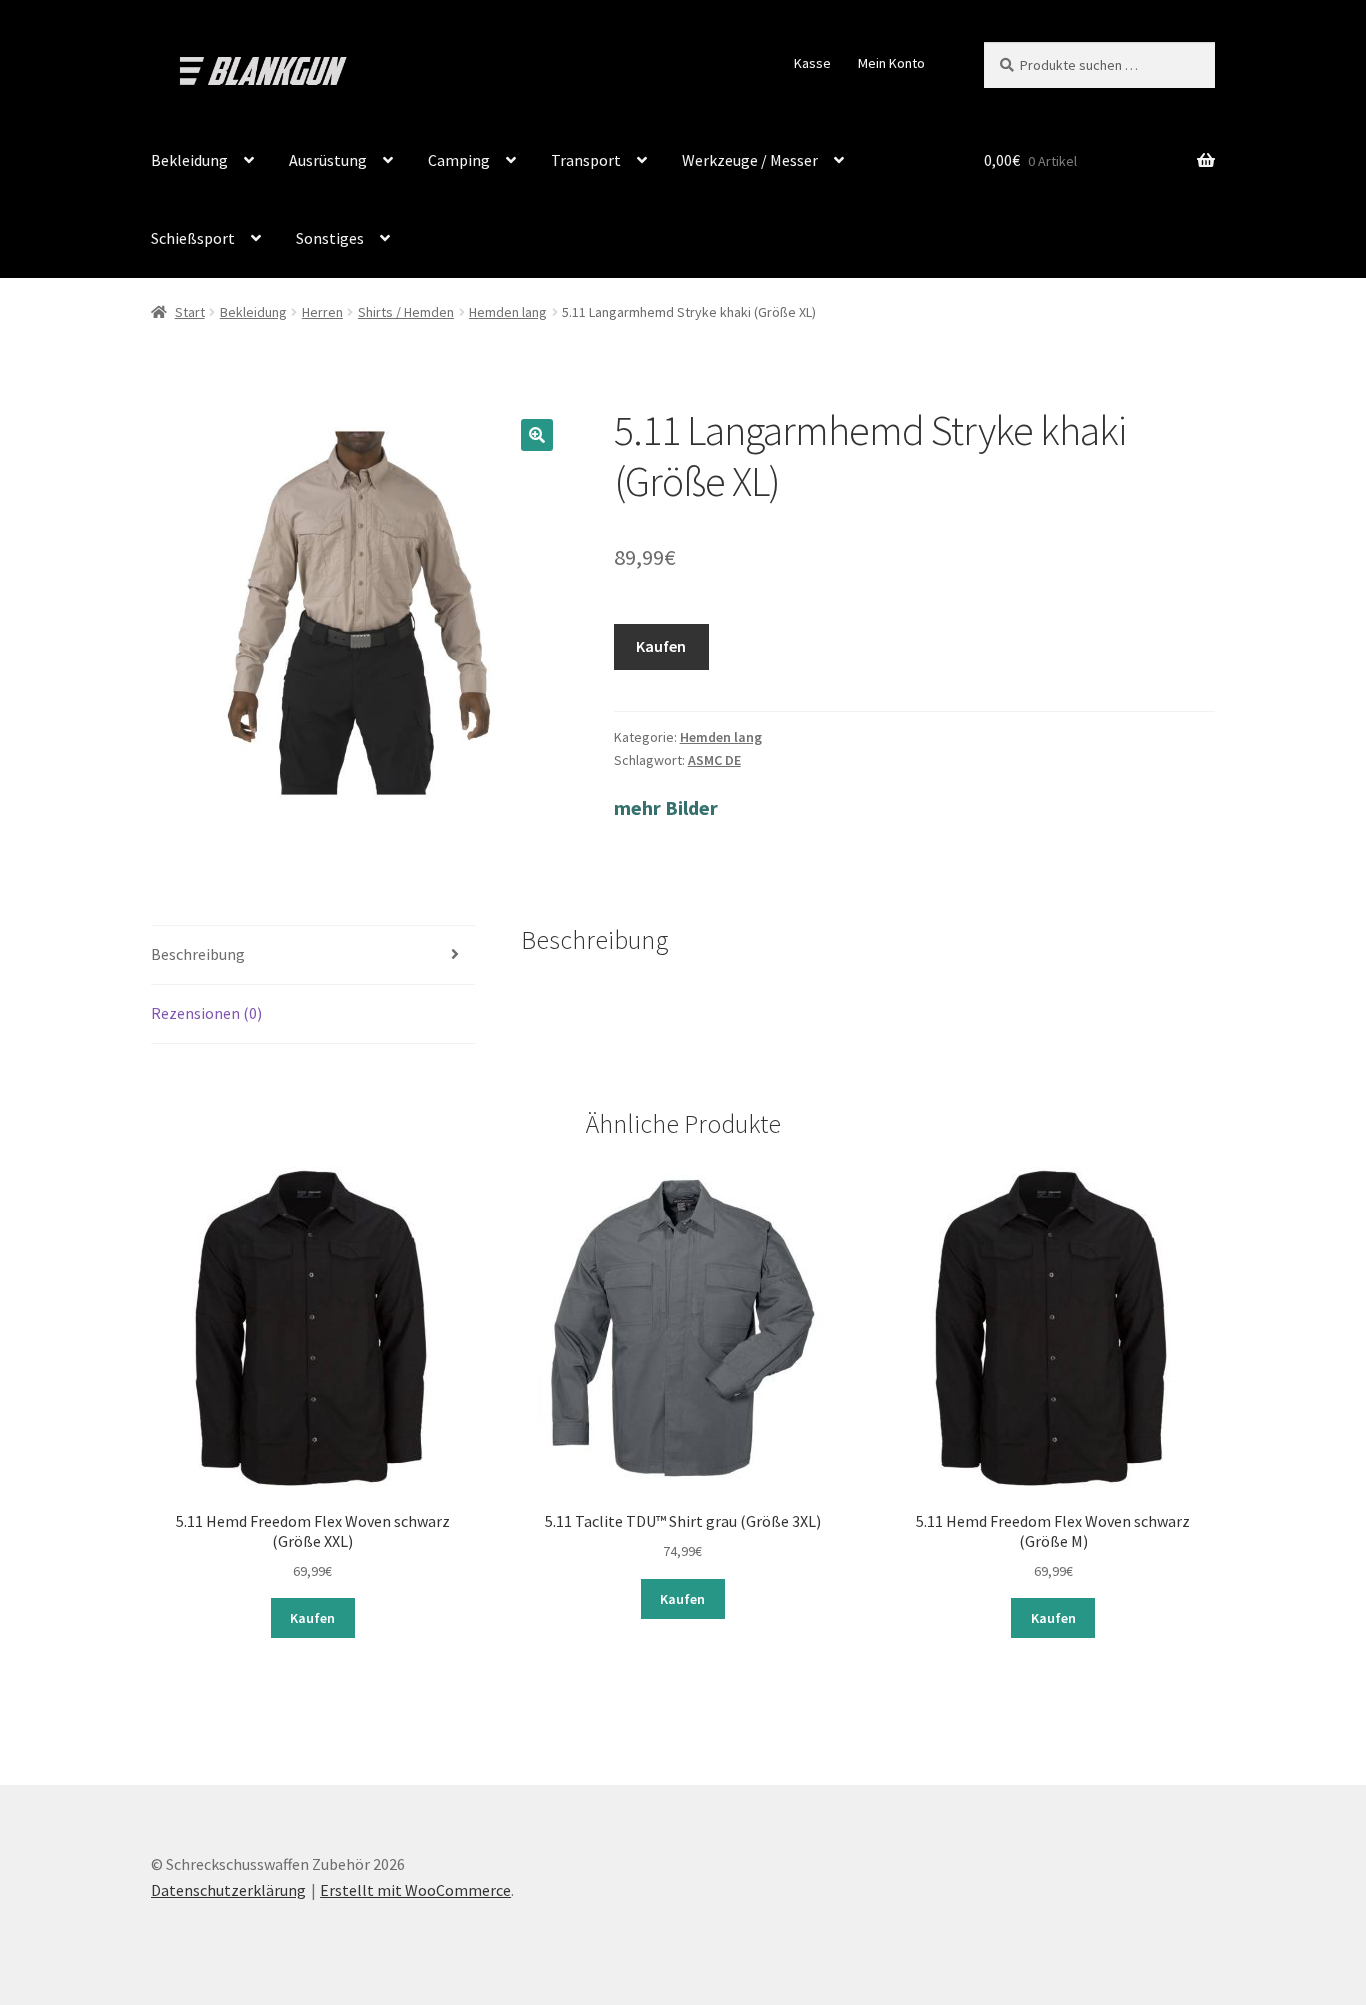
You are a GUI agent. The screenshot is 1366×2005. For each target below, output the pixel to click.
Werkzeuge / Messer (750, 160)
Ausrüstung (328, 160)
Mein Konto (891, 63)
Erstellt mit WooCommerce (415, 1890)
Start (190, 312)
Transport (586, 160)
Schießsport (193, 238)
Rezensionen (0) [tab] (206, 1013)
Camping (459, 160)
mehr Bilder (666, 807)
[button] (537, 435)
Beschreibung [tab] (198, 954)
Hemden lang (508, 312)
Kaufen (661, 646)
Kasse (812, 63)
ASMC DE (714, 760)
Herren (322, 312)
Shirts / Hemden (406, 312)
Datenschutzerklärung (228, 1890)
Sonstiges (330, 238)
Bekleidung (189, 160)
